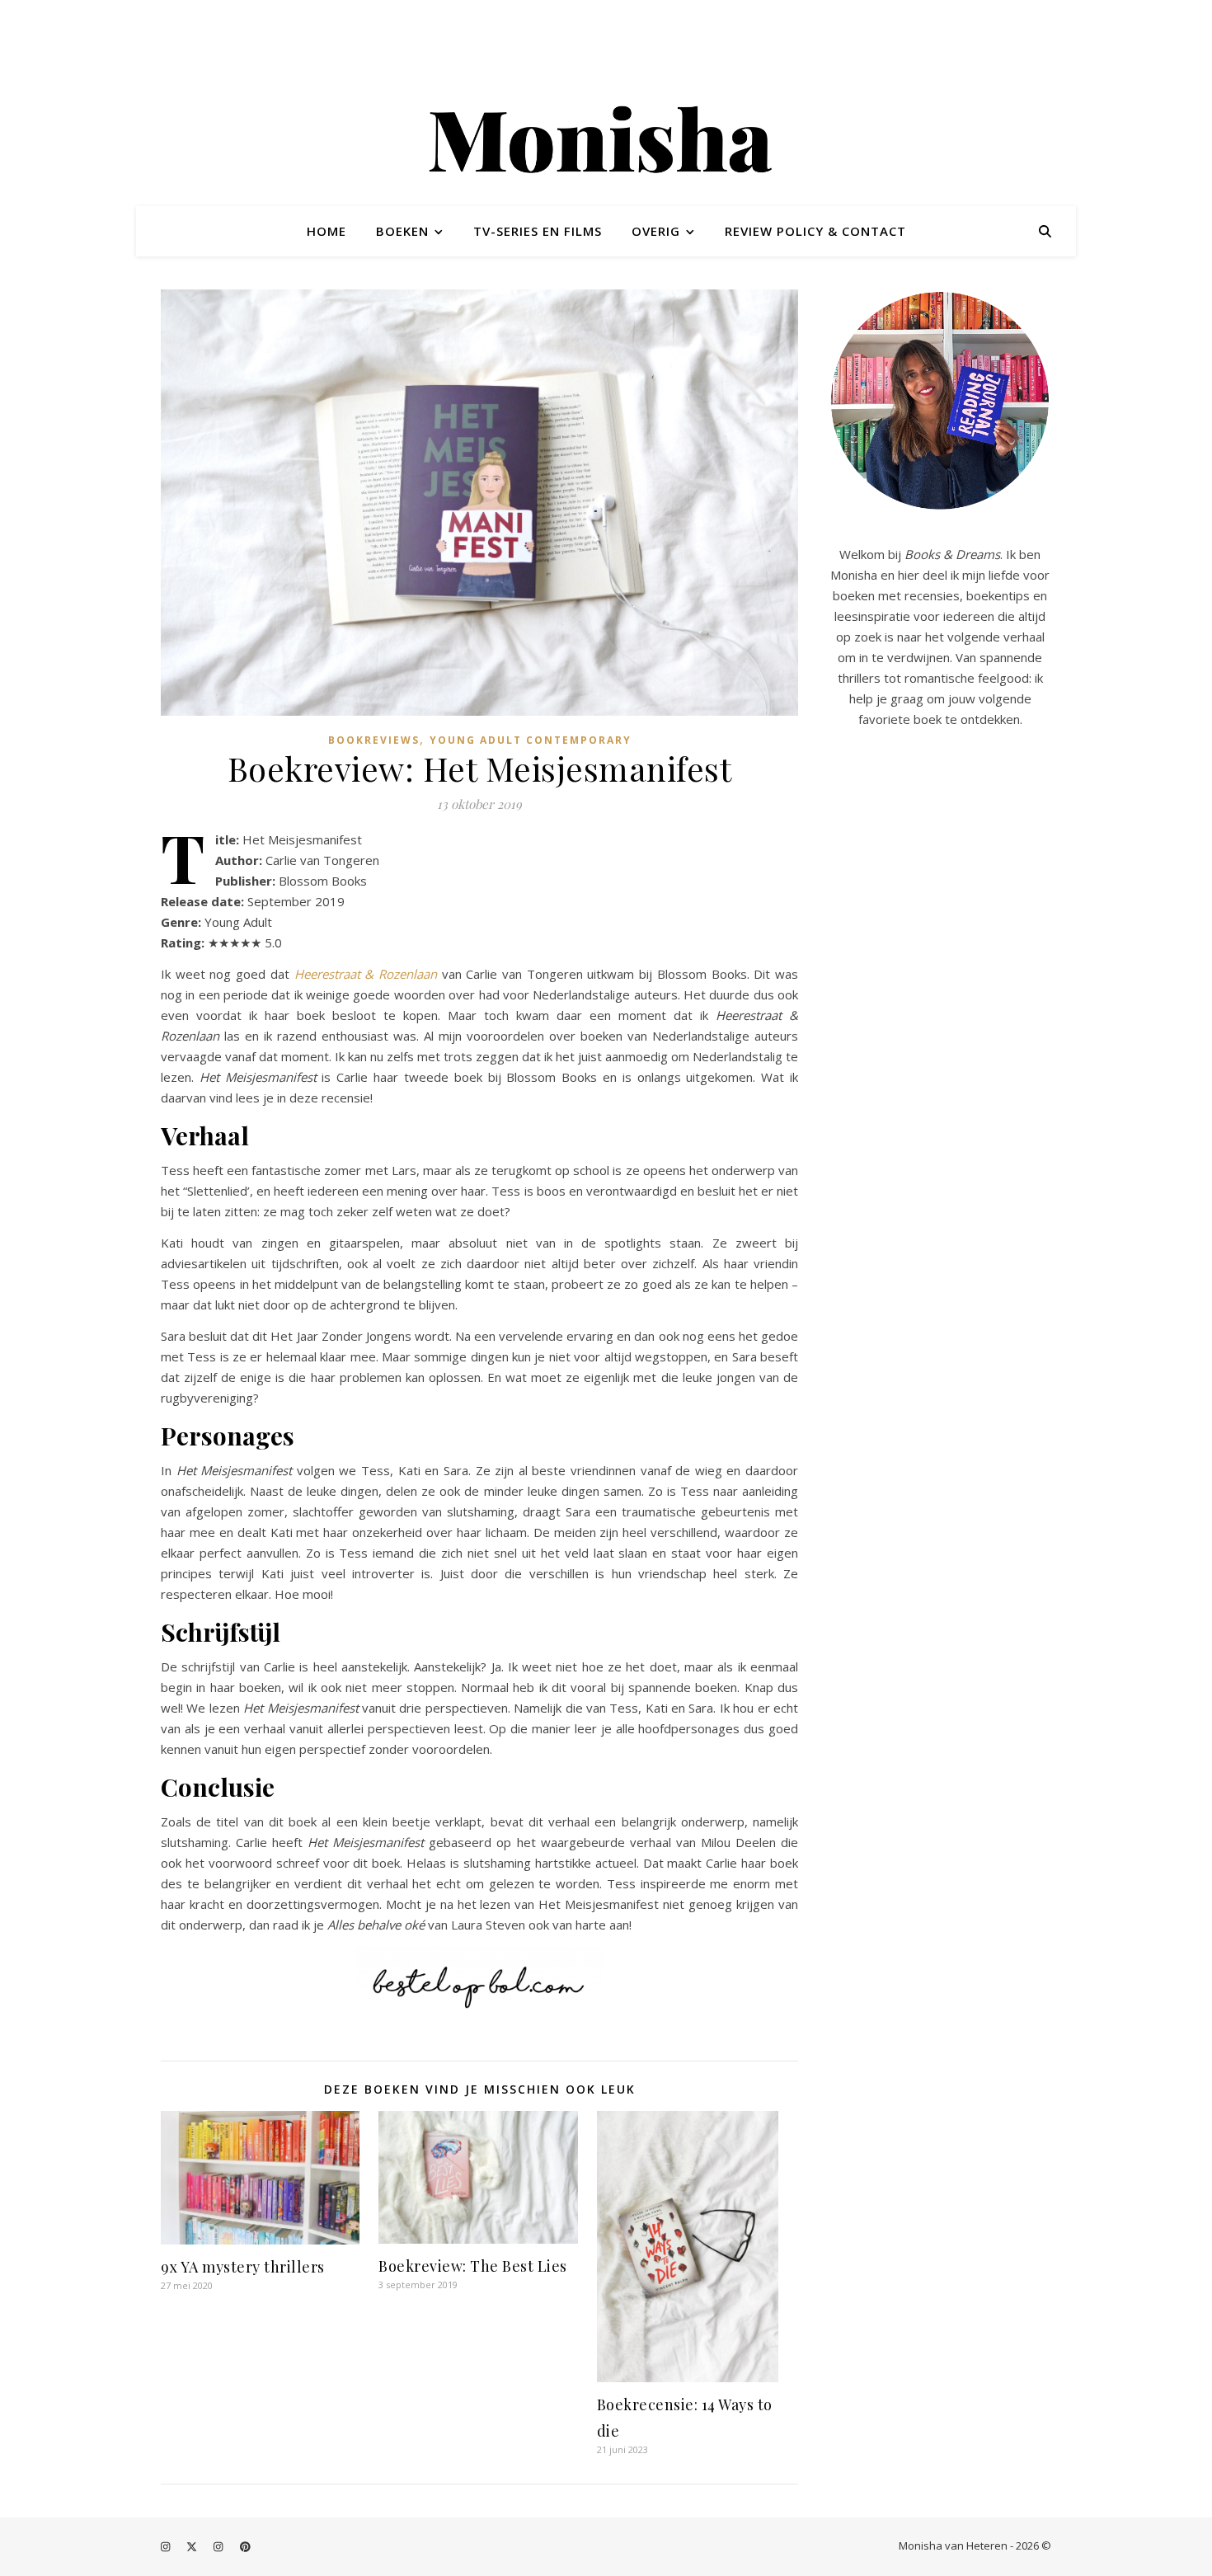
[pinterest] (245, 2547)
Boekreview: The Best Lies (473, 2266)
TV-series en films (538, 231)
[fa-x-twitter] (193, 2547)
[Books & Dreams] (606, 143)
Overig (656, 231)
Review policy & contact (815, 231)
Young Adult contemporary (531, 740)
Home (326, 231)
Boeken (402, 231)
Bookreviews (374, 740)
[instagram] (167, 2547)
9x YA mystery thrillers (243, 2267)
